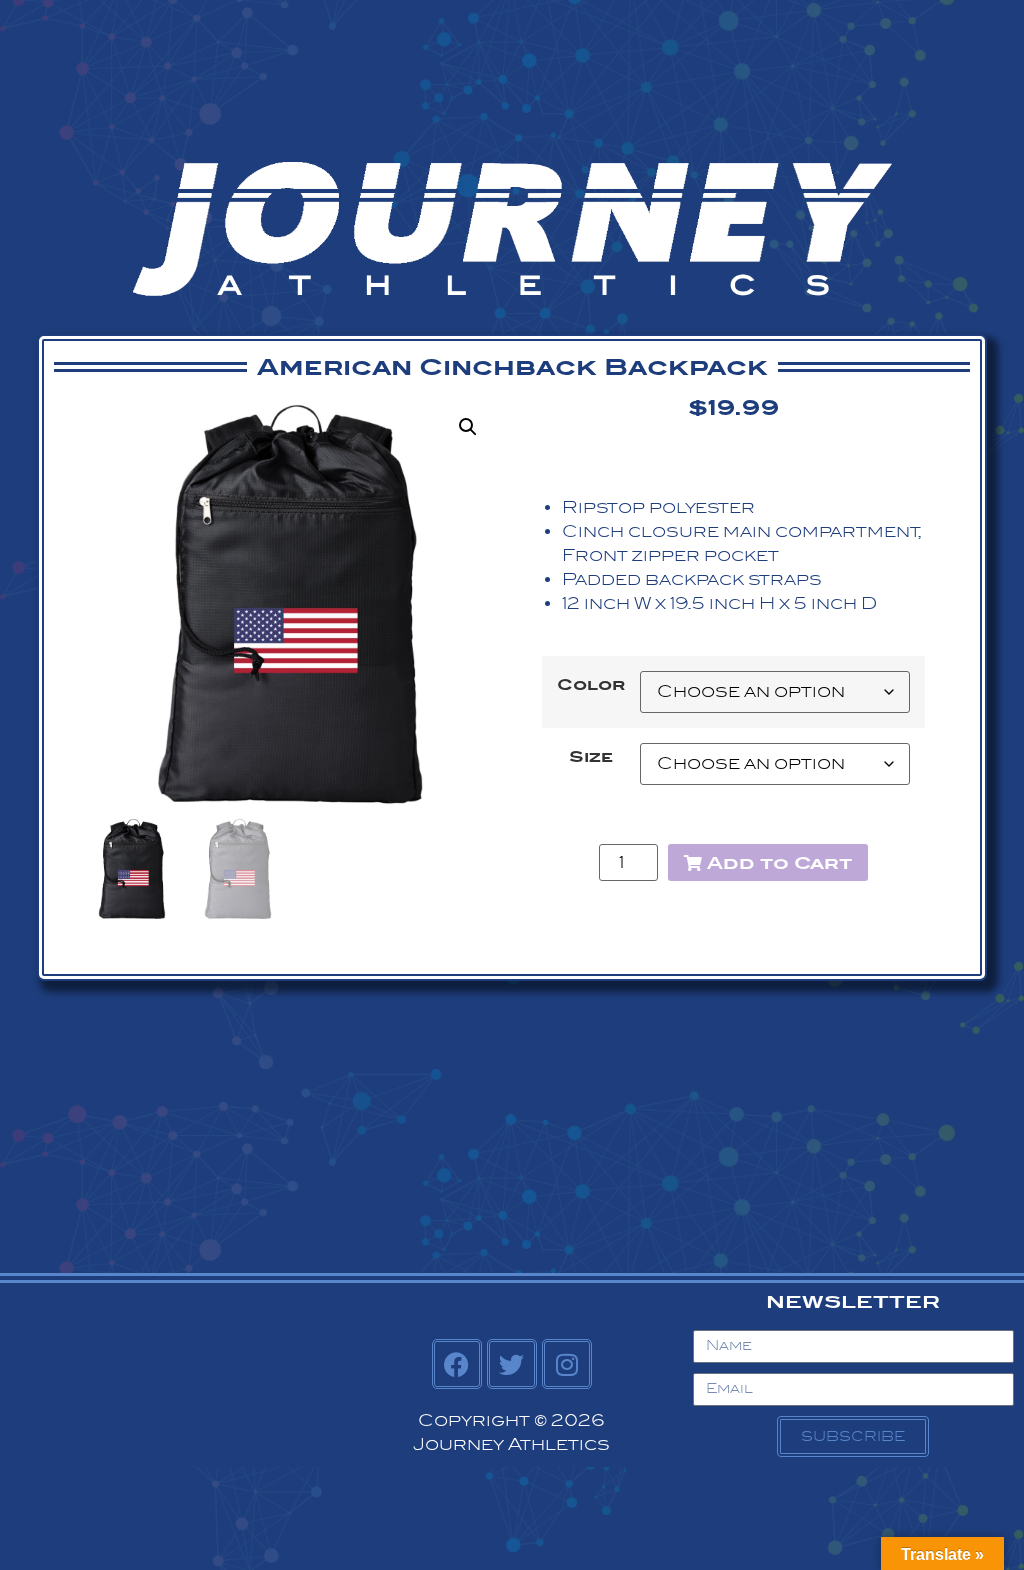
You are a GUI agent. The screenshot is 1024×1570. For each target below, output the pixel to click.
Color (591, 685)
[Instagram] (567, 1364)
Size (591, 757)
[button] (468, 427)
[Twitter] (512, 1364)
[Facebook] (457, 1364)
